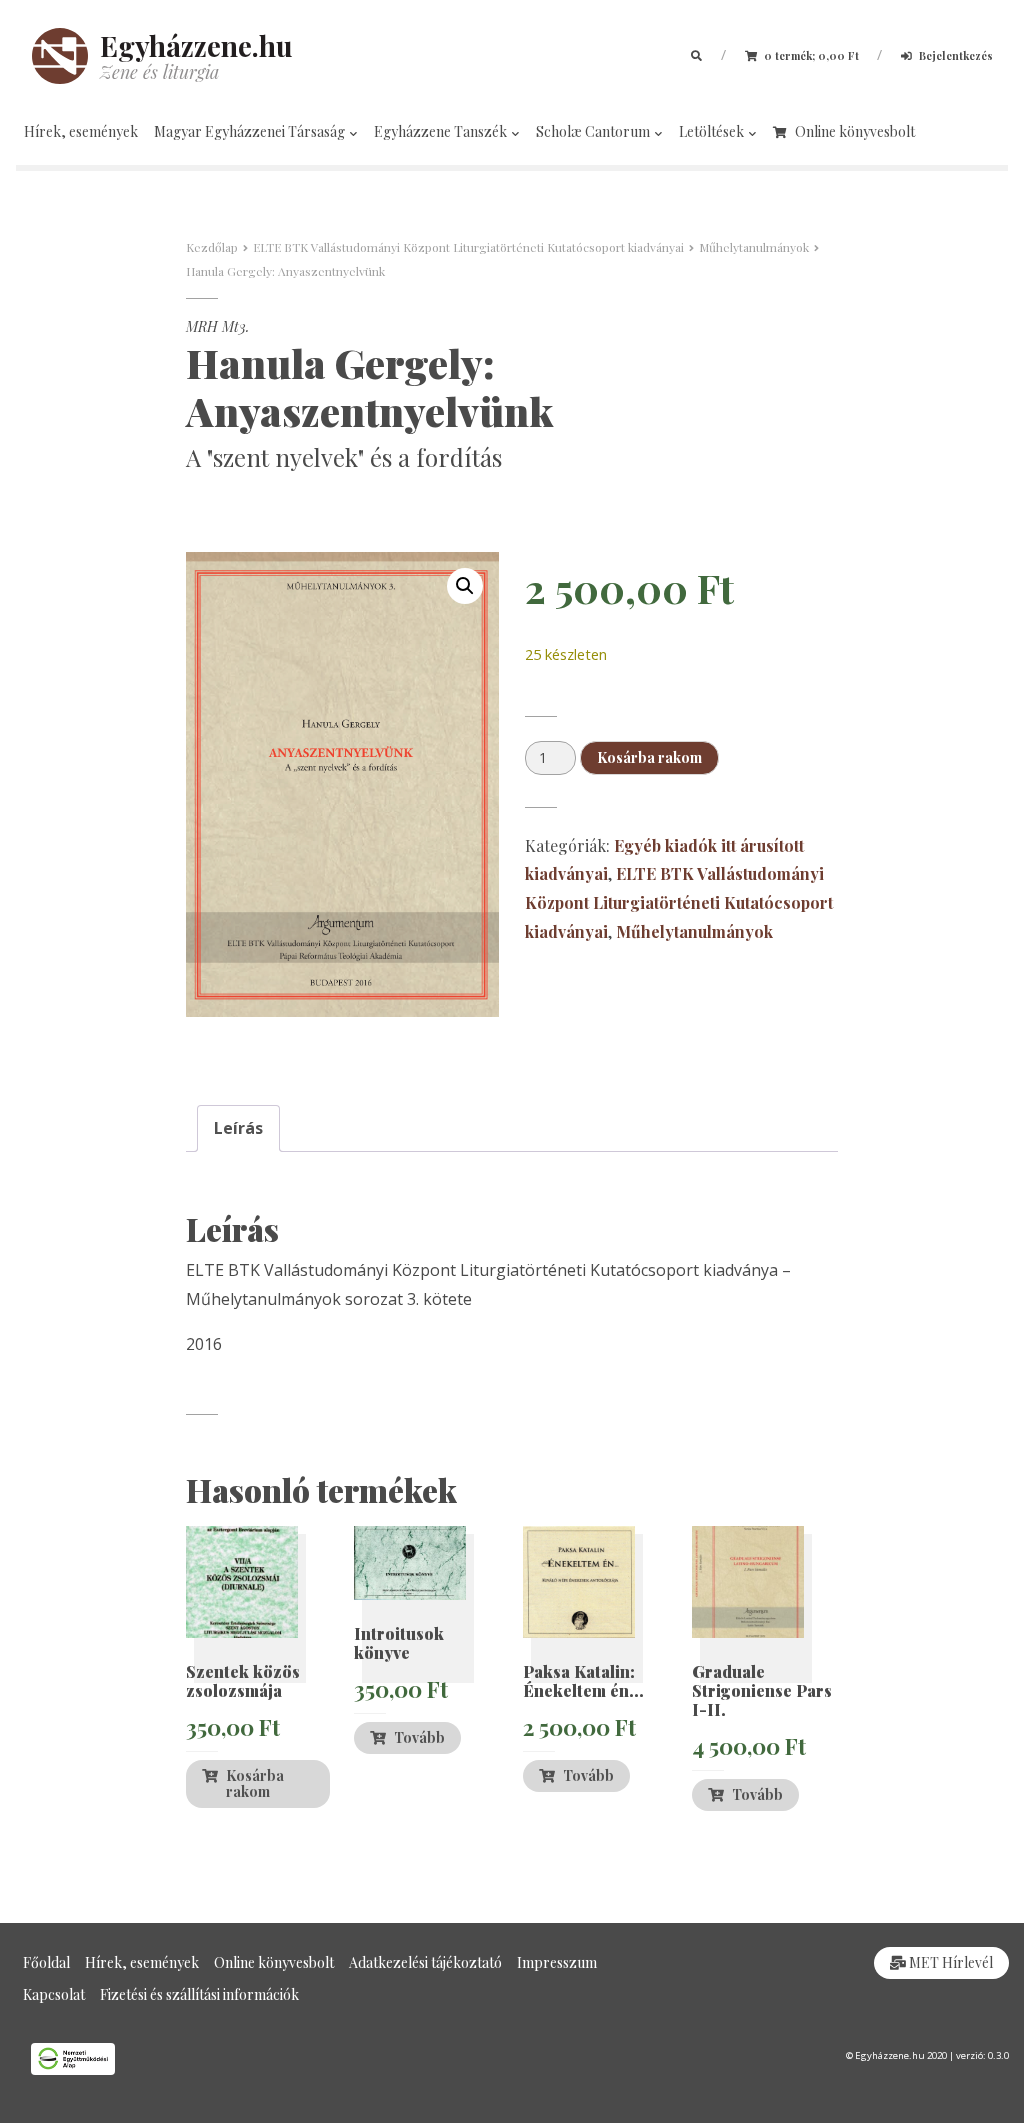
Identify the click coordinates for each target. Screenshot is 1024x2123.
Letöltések (713, 131)
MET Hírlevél (949, 1962)
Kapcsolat (54, 1994)
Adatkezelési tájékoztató (425, 1962)
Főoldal (46, 1962)
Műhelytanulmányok (754, 247)
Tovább (419, 1737)
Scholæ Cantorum (594, 131)
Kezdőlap (212, 247)
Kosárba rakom (649, 757)
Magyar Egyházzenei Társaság (251, 131)
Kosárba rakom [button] (255, 1783)
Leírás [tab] (238, 1128)
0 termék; (810, 55)
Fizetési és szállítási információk (199, 1994)
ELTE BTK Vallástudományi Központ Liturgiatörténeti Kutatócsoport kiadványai (468, 247)
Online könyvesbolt (855, 131)
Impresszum (557, 1962)
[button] (465, 586)
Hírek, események (81, 131)
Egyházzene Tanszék (442, 131)
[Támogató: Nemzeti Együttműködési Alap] (256, 2059)
